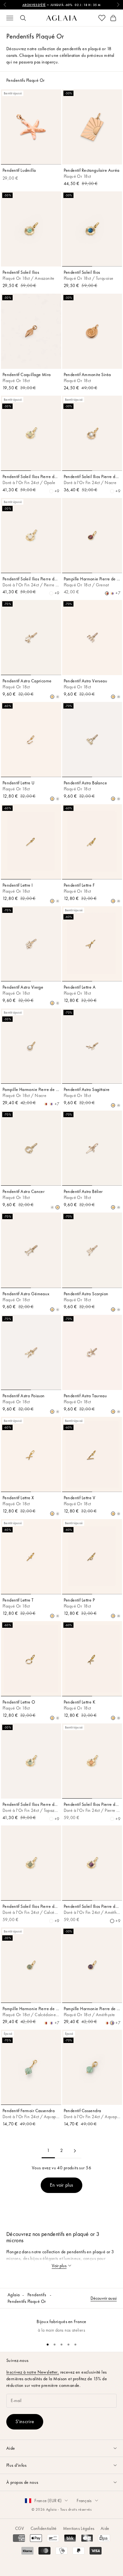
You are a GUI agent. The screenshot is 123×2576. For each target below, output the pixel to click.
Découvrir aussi (104, 2298)
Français (84, 2501)
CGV (20, 2528)
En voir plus (62, 2185)
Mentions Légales (79, 2528)
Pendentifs (37, 2295)
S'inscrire (25, 2421)
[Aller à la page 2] (75, 2151)
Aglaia (14, 2295)
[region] (61, 2323)
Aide (105, 2528)
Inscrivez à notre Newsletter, (33, 2372)
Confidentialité (44, 2528)
